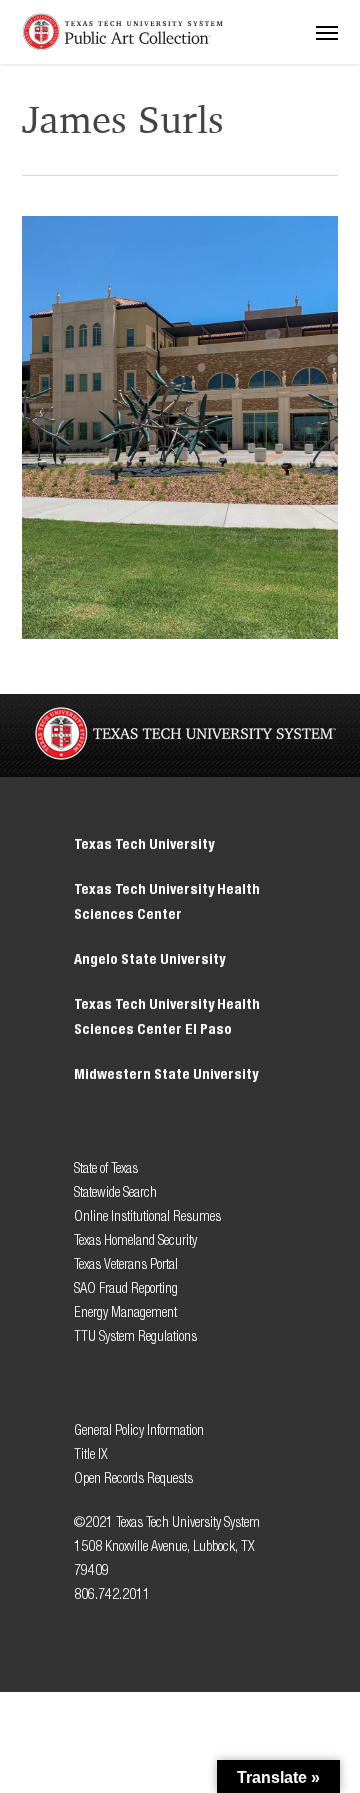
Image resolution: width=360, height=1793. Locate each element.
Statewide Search (115, 1192)
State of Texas (106, 1168)
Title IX (92, 1454)
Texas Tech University (144, 844)
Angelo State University (149, 959)
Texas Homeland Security (135, 1240)
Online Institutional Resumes (147, 1216)
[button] (327, 32)
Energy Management (125, 1312)
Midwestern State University (166, 1074)
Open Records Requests (133, 1478)
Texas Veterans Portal (126, 1264)
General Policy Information (139, 1430)
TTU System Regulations (135, 1336)
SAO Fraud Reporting (126, 1288)
